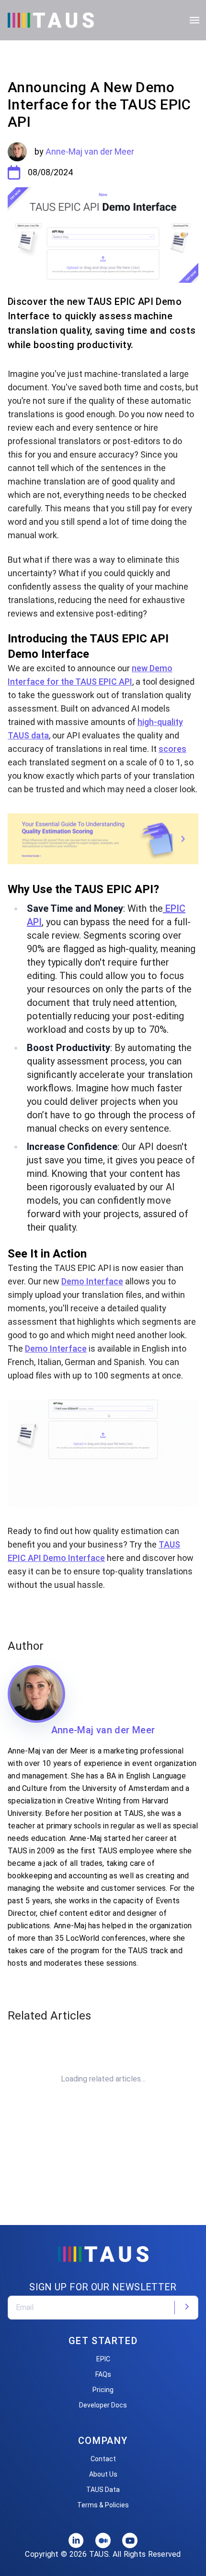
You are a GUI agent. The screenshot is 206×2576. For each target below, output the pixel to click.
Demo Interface (92, 1281)
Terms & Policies (103, 2505)
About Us (103, 2474)
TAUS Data (103, 2490)
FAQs (103, 2374)
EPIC (103, 2359)
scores (172, 749)
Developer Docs (103, 2405)
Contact (103, 2459)
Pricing (103, 2390)
